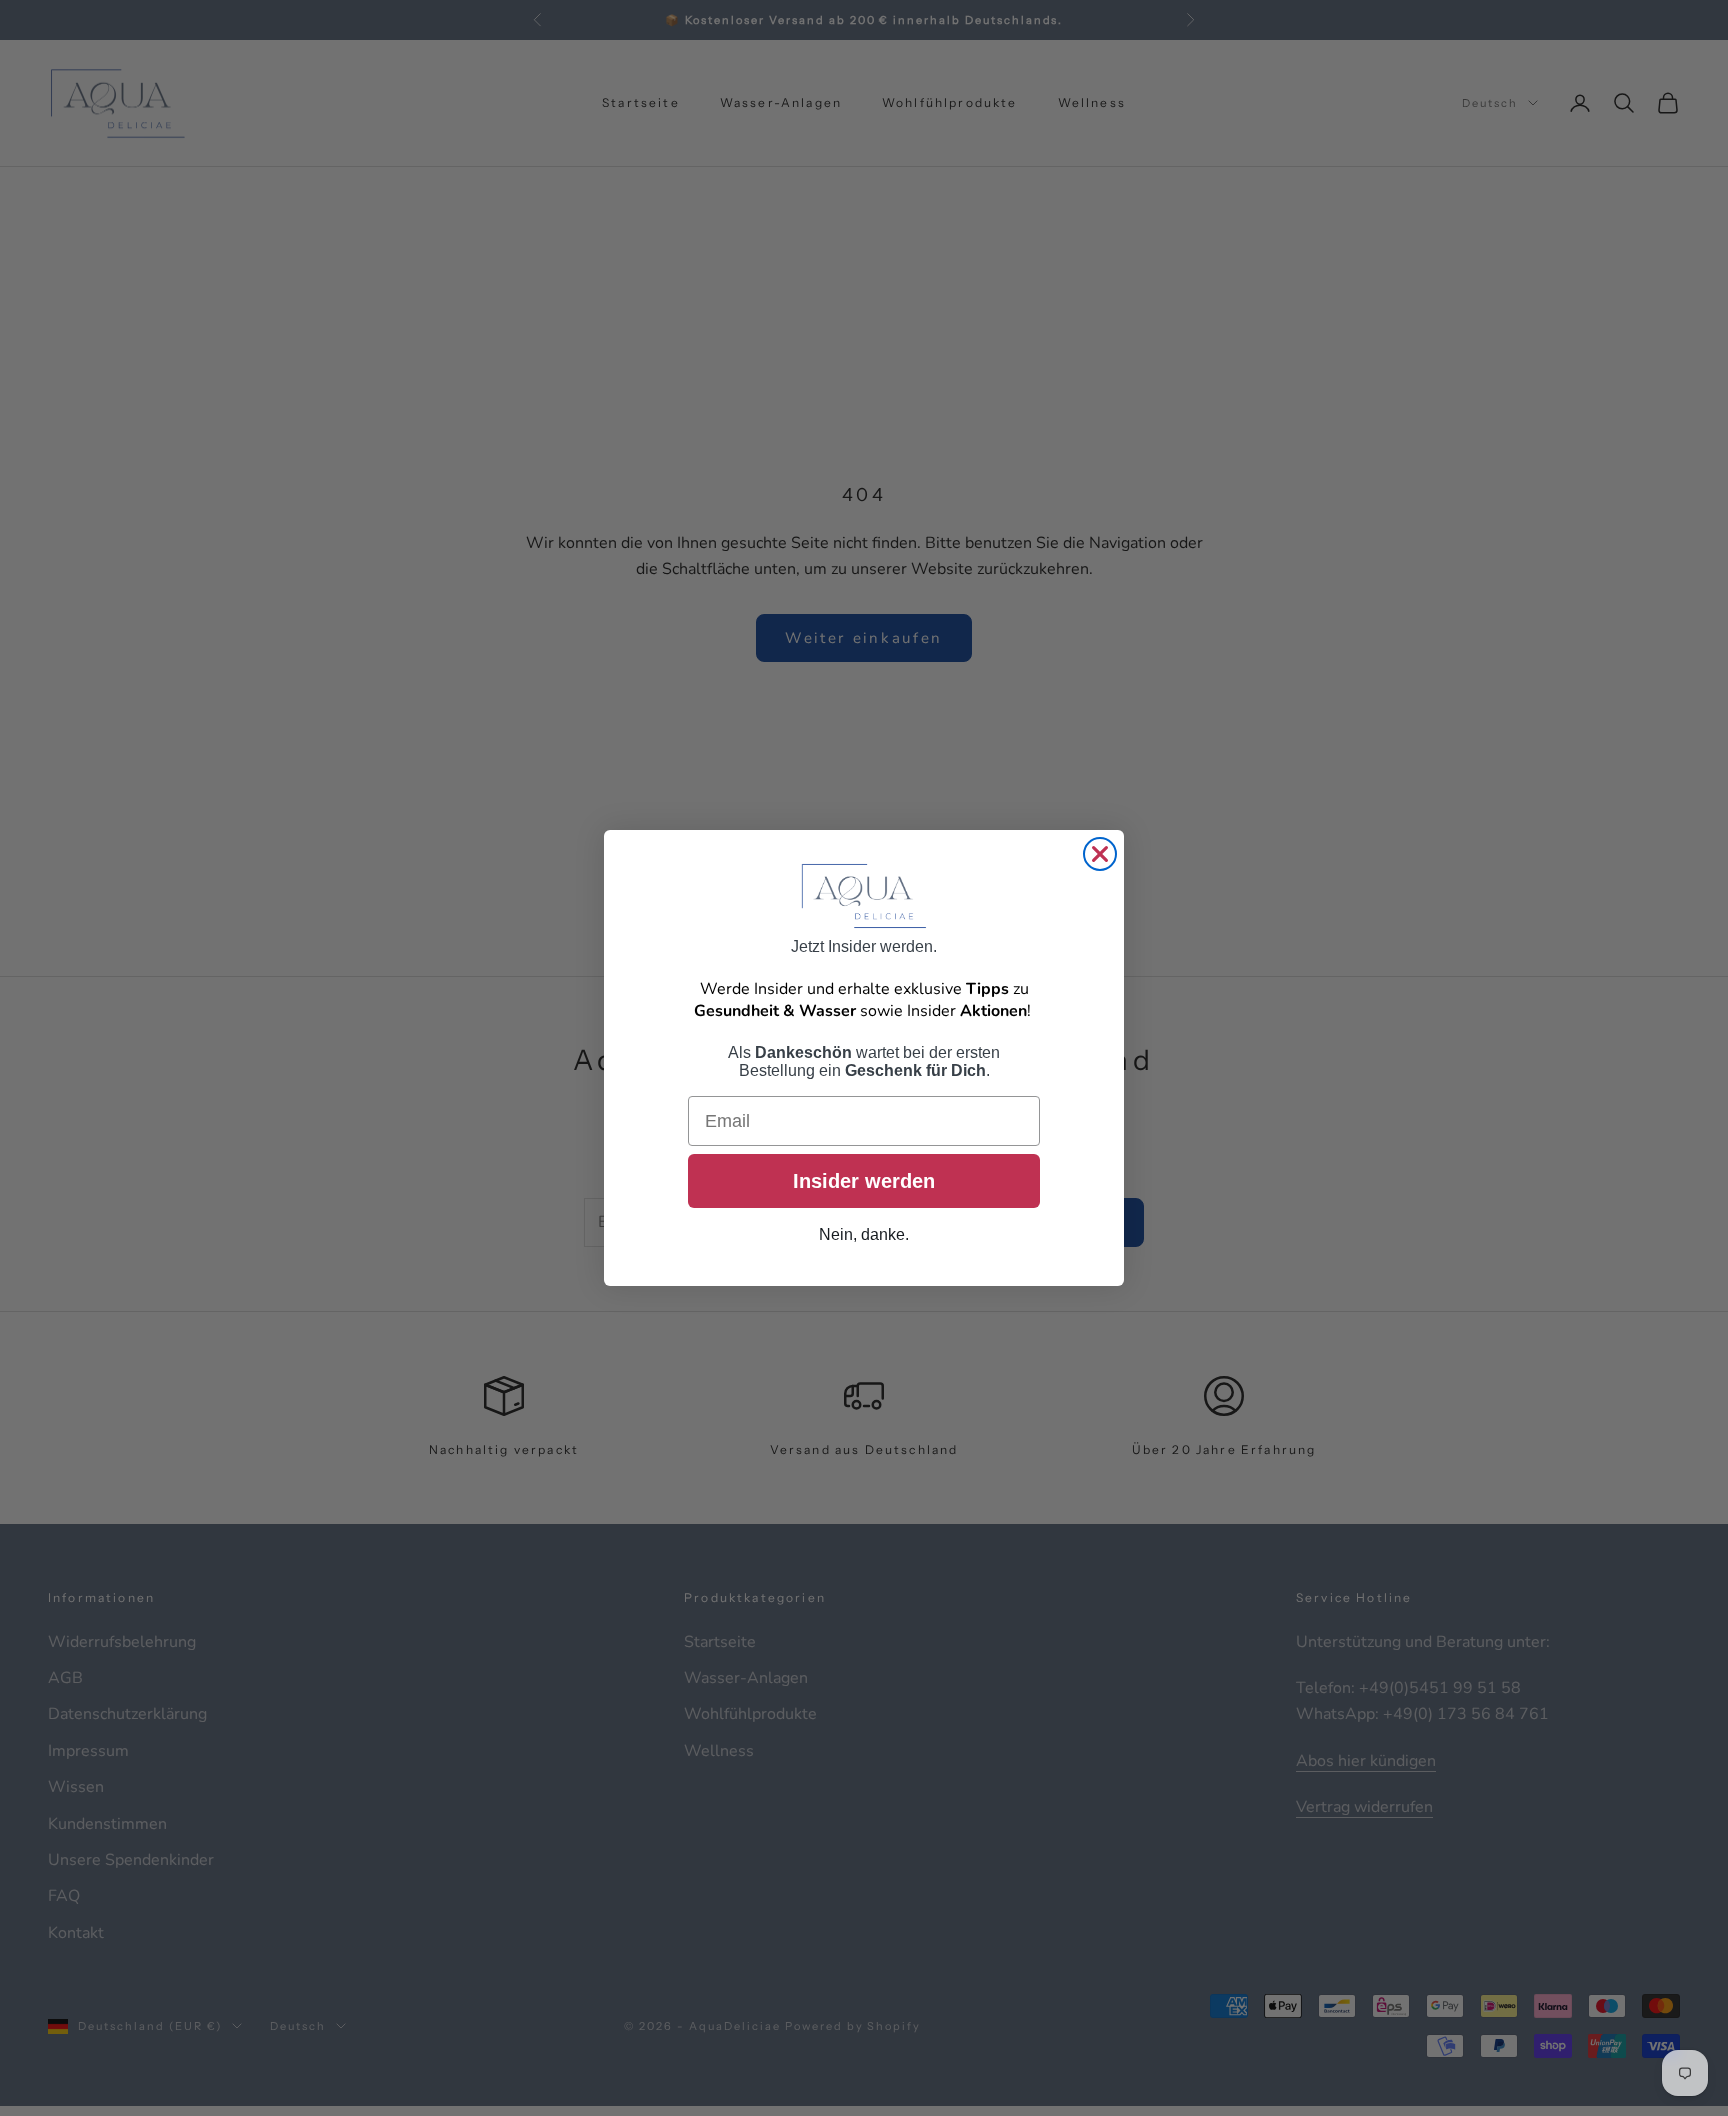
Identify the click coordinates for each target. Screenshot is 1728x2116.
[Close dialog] (1100, 854)
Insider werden (864, 1182)
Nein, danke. (864, 1235)
